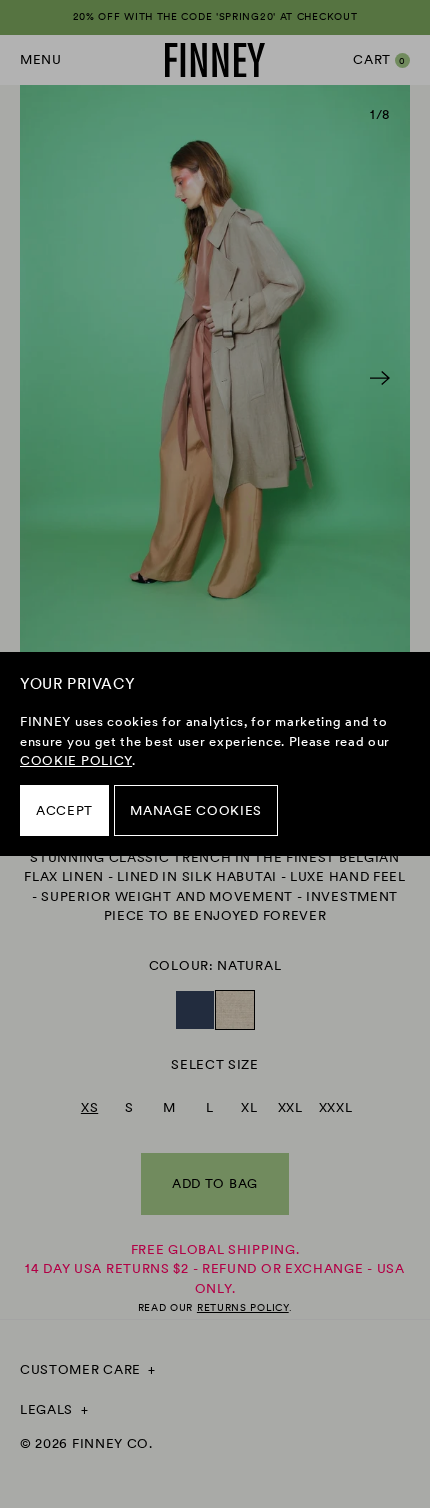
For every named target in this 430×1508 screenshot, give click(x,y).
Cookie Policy (76, 760)
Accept (64, 810)
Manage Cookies (196, 810)
